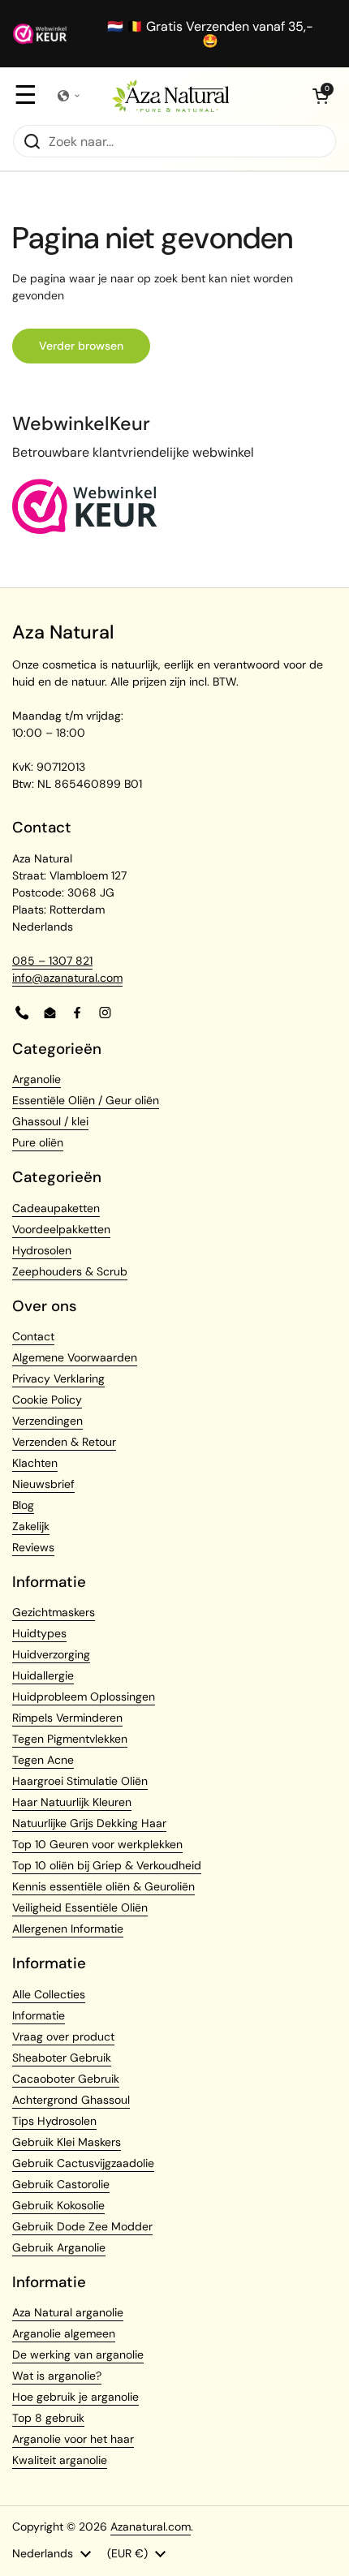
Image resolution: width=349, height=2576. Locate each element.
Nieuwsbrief (43, 1484)
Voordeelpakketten (61, 1229)
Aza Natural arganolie (68, 2312)
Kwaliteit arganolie (60, 2460)
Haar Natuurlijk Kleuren (72, 1802)
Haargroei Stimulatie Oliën (80, 1781)
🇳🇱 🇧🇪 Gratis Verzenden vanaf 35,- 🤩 (210, 34)
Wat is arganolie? (57, 2376)
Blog (23, 1505)
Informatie (39, 2015)
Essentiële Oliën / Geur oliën (86, 1100)
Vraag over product (63, 2036)
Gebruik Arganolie (59, 2247)
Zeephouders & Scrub (70, 1271)
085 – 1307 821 (52, 961)
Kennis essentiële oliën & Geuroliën (103, 1886)
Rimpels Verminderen (67, 1718)
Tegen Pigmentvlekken (70, 1739)
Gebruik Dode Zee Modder (82, 2226)
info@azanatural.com (67, 978)
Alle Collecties (49, 1994)
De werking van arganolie (78, 2355)
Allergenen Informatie (68, 1929)
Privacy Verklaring (58, 1378)
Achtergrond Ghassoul (71, 2100)
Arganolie (37, 1079)
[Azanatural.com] (171, 96)
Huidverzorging (51, 1654)
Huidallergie (43, 1675)
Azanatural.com (151, 2527)
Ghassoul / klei (50, 1121)
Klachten (35, 1463)
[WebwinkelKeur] (85, 530)
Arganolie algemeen (64, 2333)
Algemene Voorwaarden (75, 1357)
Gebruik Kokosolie (58, 2205)
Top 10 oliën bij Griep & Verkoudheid (107, 1865)
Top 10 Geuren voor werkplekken (97, 1844)
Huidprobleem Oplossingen (84, 1697)
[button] (321, 96)
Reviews (33, 1547)
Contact (33, 1336)
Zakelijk (31, 1526)
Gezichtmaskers (54, 1612)
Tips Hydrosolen (54, 2121)
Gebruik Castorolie (61, 2184)
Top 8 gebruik (48, 2418)
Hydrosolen (42, 1250)
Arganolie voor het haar (73, 2439)
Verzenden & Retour (64, 1442)
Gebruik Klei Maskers (67, 2142)
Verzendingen (47, 1421)
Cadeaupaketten (56, 1208)
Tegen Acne (43, 1760)
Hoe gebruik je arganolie (75, 2397)
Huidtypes (39, 1633)
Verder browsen (81, 346)
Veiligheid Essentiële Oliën (80, 1907)
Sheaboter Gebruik (62, 2058)
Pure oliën (38, 1142)
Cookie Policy (47, 1400)
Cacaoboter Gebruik (66, 2079)
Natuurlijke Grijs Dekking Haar (89, 1823)
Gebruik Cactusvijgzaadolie (83, 2163)
